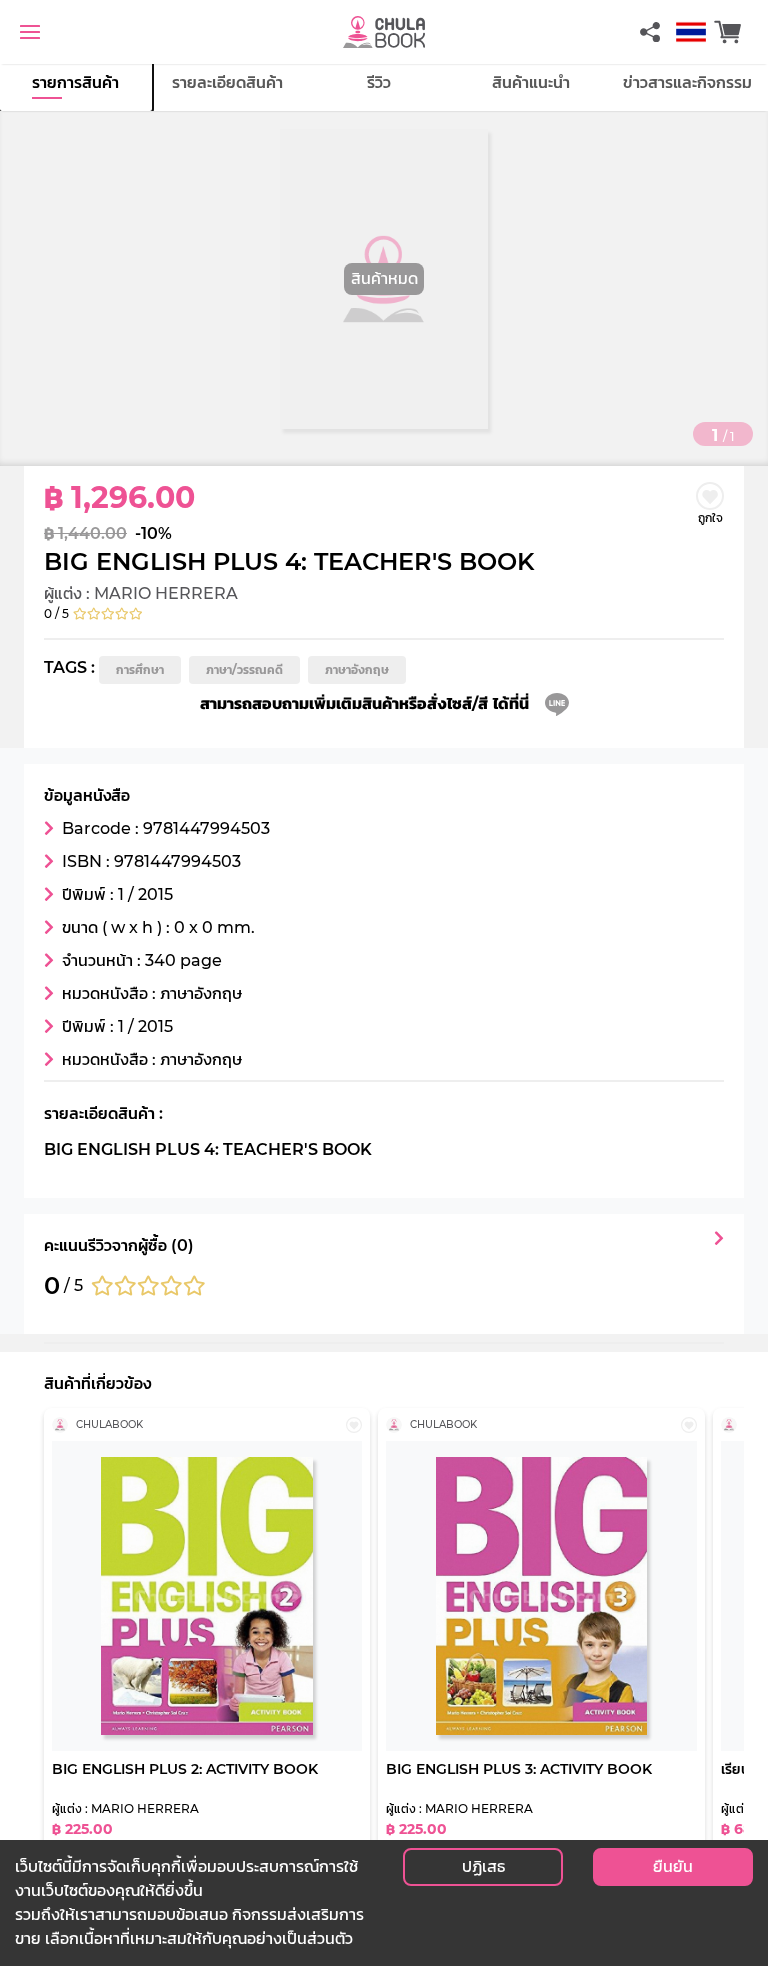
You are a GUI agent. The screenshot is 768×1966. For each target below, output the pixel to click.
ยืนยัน (673, 1866)
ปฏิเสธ (483, 1866)
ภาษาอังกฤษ (357, 669)
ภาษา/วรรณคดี (244, 669)
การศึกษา (140, 669)
